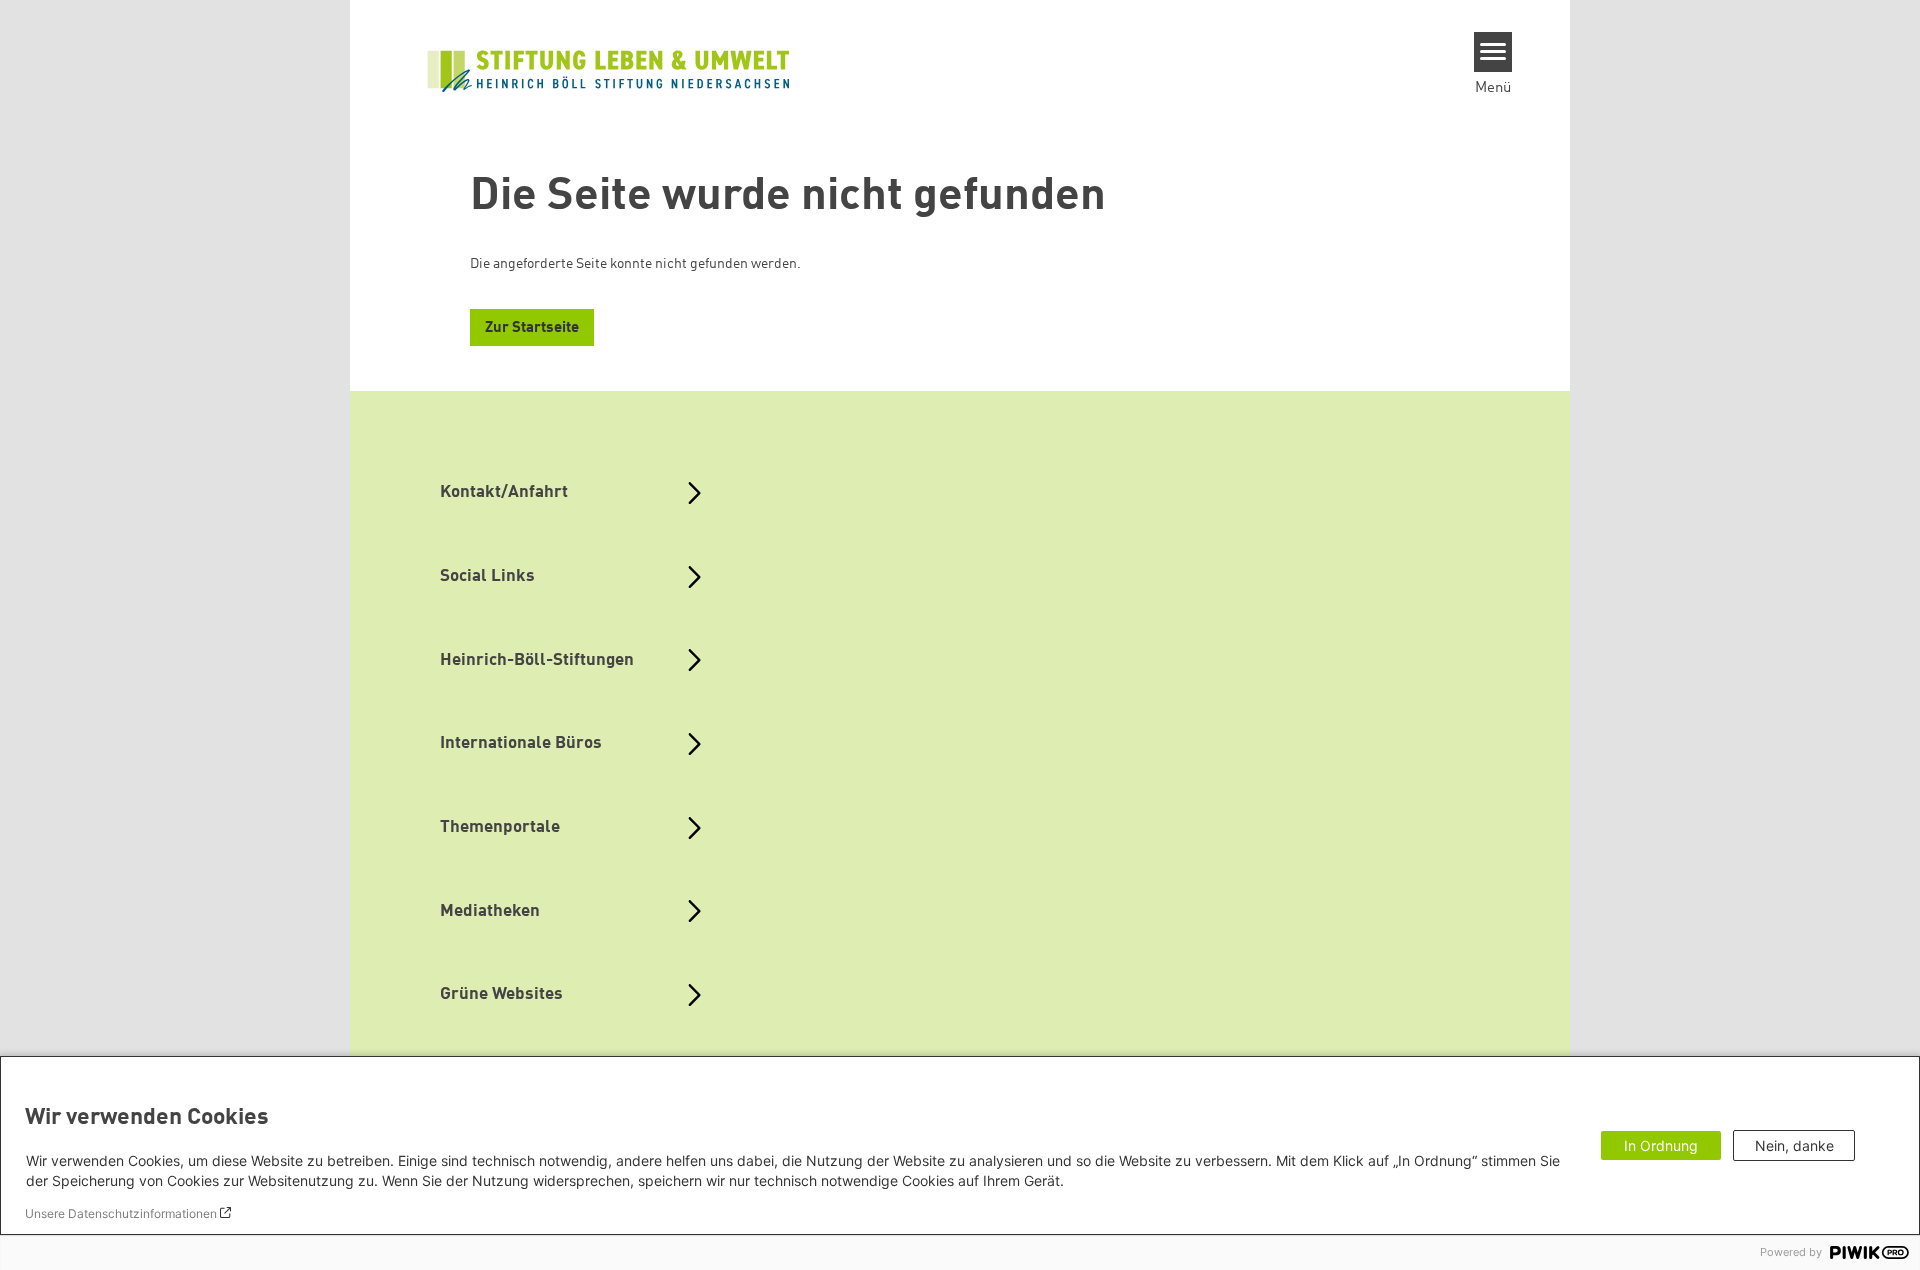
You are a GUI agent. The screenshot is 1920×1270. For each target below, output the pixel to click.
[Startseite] (609, 69)
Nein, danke (1794, 1145)
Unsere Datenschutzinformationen (121, 1213)
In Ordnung (1661, 1145)
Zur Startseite (532, 328)
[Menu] (1493, 52)
